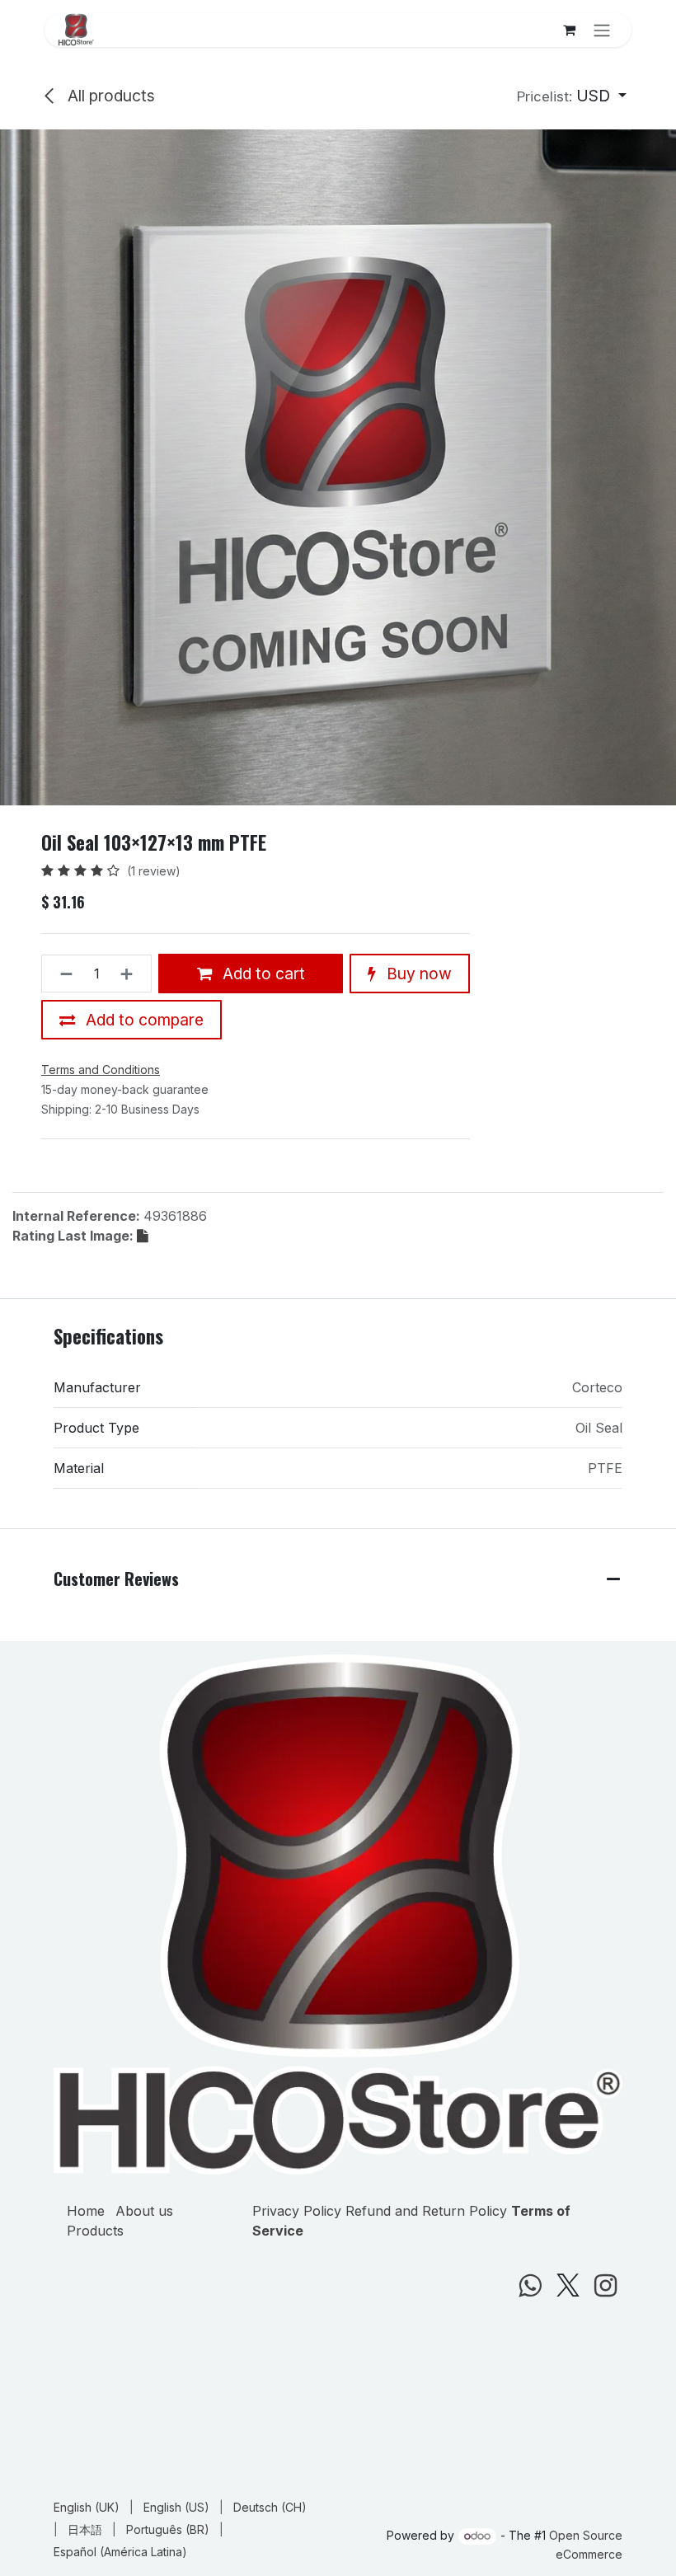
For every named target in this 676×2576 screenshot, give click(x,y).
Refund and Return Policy (426, 2211)
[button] (572, 96)
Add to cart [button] (262, 974)
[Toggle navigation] (602, 30)
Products (95, 2231)
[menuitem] (87, 2507)
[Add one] (131, 974)
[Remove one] (61, 974)
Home (86, 2211)
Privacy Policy (297, 2211)
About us (144, 2211)
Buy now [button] (417, 974)
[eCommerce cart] (569, 30)
